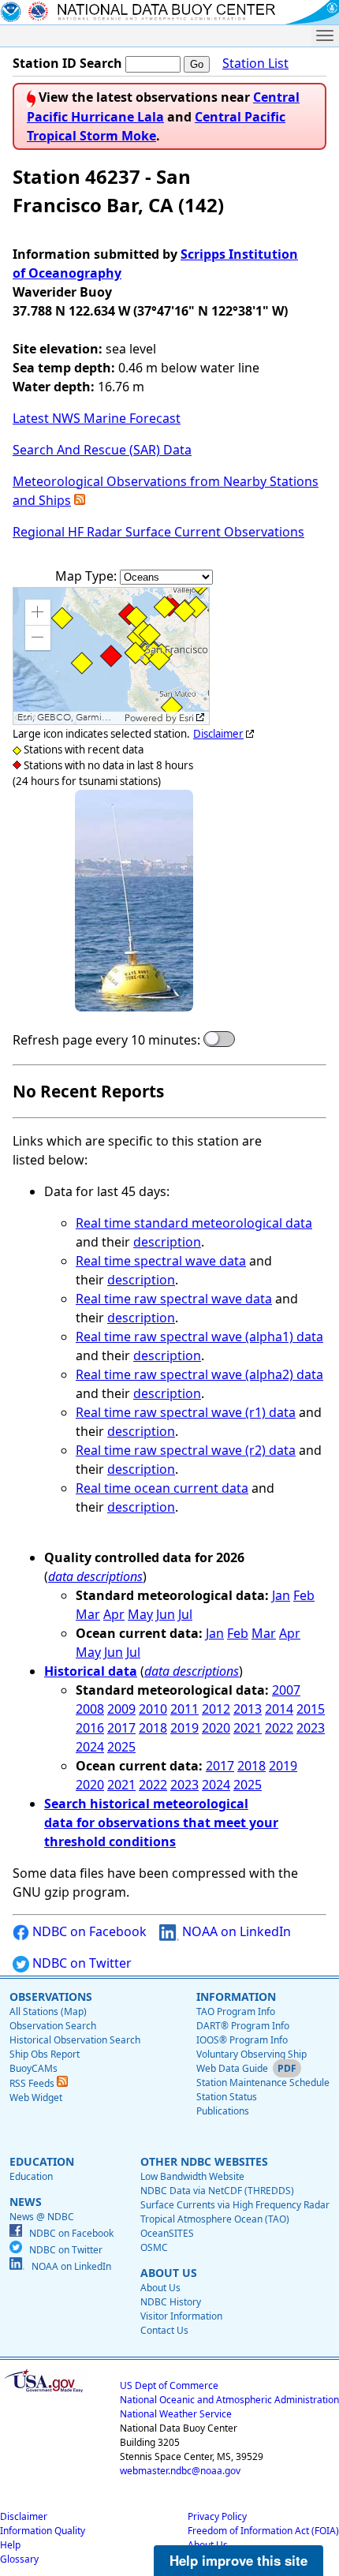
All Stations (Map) (48, 2011)
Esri (186, 718)
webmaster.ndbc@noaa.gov (180, 2471)
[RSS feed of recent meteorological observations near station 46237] (80, 500)
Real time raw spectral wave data (174, 1299)
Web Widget (36, 2097)
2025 (121, 1747)
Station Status (227, 2097)
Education (31, 2176)
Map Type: (88, 576)
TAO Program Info (236, 2011)
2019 (184, 1728)
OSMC (154, 2247)
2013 (248, 1709)
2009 (121, 1709)
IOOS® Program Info (242, 2040)
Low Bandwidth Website (192, 2176)
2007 (286, 1690)
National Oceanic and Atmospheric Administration (229, 2400)
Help (10, 2545)
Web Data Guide (232, 2068)
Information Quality (43, 2531)
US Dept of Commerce (169, 2385)
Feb (304, 1595)
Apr (114, 1614)
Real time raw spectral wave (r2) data (186, 1450)
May (140, 1614)
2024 (90, 1747)
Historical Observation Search (75, 2040)
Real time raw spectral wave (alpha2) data (199, 1374)
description (167, 1242)
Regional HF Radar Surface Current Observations (158, 532)
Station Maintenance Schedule (263, 2082)
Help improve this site (238, 2560)
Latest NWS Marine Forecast (97, 418)
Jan (281, 1595)
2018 (153, 1728)
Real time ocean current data (162, 1488)
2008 (90, 1709)
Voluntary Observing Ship (251, 2054)
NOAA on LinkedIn (235, 1931)
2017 (121, 1728)
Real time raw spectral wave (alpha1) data (199, 1337)
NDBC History (171, 2302)
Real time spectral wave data (161, 1261)
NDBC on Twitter (80, 1963)
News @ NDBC (42, 2217)
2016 (90, 1728)
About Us (160, 2288)
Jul (185, 1614)
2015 (311, 1709)
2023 (311, 1728)
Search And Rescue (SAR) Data (102, 450)
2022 (279, 1728)
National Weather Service (176, 2414)
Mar (88, 1614)
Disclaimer (218, 734)
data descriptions (95, 1576)
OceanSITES (167, 2233)
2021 (248, 1728)
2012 (216, 1709)
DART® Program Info (243, 2026)
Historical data (91, 1671)
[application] (111, 656)
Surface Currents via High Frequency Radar (235, 2205)
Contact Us (164, 2330)
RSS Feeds (33, 2083)
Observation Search (53, 2026)
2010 (153, 1709)
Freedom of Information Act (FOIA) (263, 2531)
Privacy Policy (217, 2516)
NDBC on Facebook (88, 1931)
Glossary (19, 2559)
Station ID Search (67, 63)
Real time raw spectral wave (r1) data (186, 1412)
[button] (38, 612)
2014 (279, 1709)
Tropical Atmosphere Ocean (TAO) (215, 2219)
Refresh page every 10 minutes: (106, 1040)
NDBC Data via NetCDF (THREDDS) (217, 2191)
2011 (184, 1709)
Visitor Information (181, 2316)
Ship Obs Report (45, 2054)
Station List (255, 63)
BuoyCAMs (34, 2068)
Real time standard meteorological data (194, 1223)
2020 (216, 1728)
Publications (223, 2111)
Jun (166, 1614)
